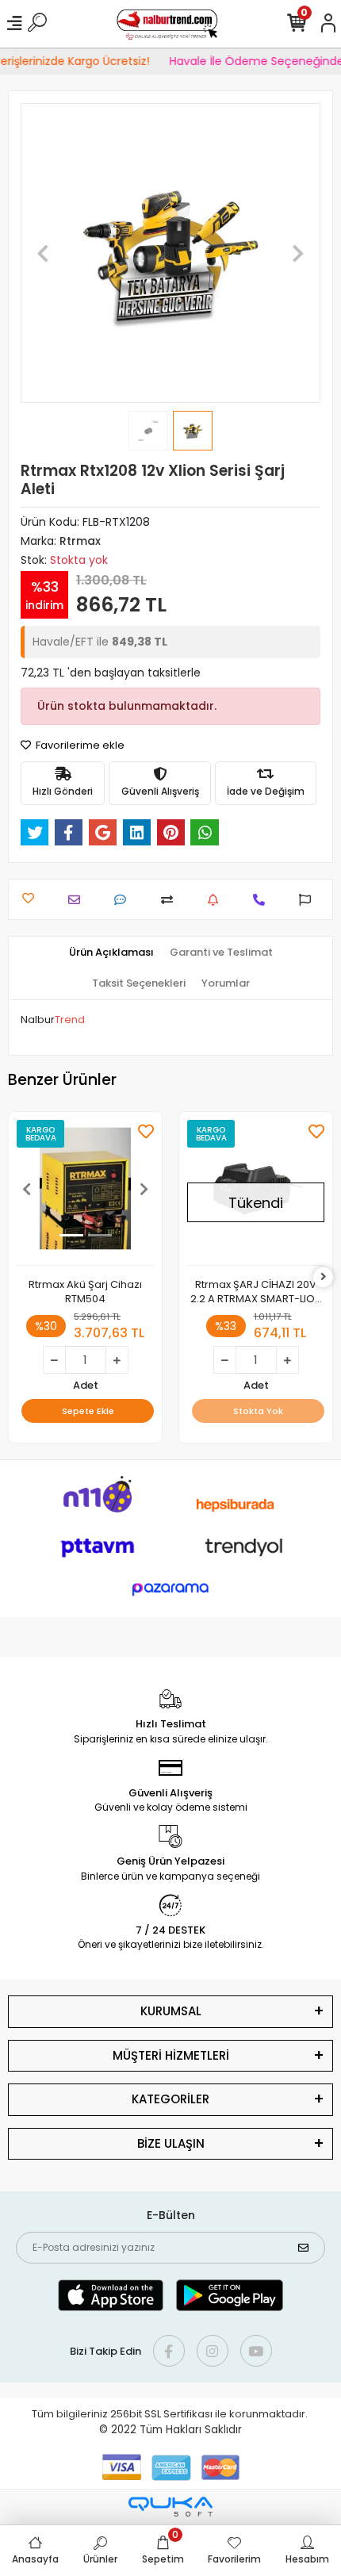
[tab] (111, 953)
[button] (43, 253)
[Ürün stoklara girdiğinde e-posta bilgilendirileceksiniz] (217, 900)
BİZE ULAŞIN (171, 2143)
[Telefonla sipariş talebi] (263, 900)
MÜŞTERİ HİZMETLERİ (171, 2055)
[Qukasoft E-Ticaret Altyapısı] (170, 2507)
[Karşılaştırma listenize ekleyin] (171, 900)
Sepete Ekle (88, 1411)
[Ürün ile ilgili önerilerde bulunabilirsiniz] (309, 900)
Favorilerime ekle (79, 745)
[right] (324, 1277)
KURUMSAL (171, 2011)
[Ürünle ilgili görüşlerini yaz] (124, 900)
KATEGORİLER (170, 2099)
